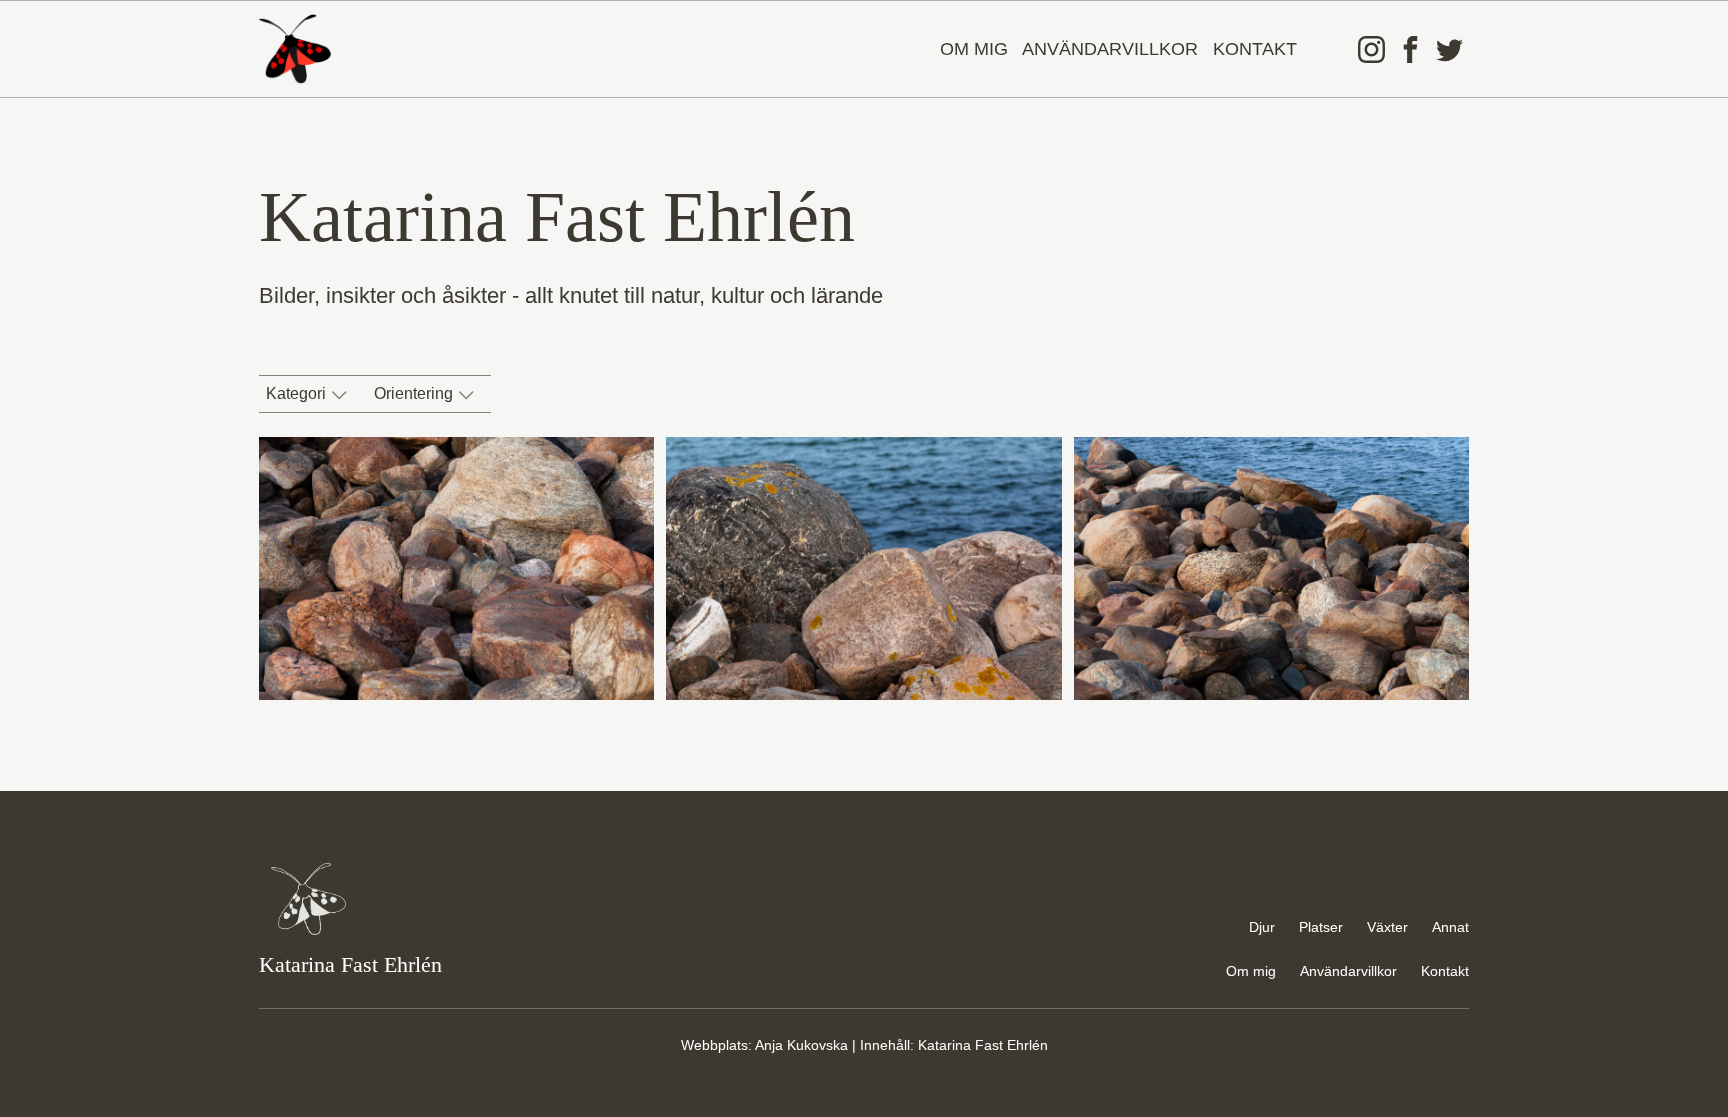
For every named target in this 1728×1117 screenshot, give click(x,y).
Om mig (974, 49)
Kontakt (1255, 49)
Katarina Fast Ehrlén (983, 1045)
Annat (1450, 927)
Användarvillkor (1110, 49)
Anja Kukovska (801, 1045)
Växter (1387, 927)
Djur (1262, 927)
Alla (295, 429)
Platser (1321, 927)
